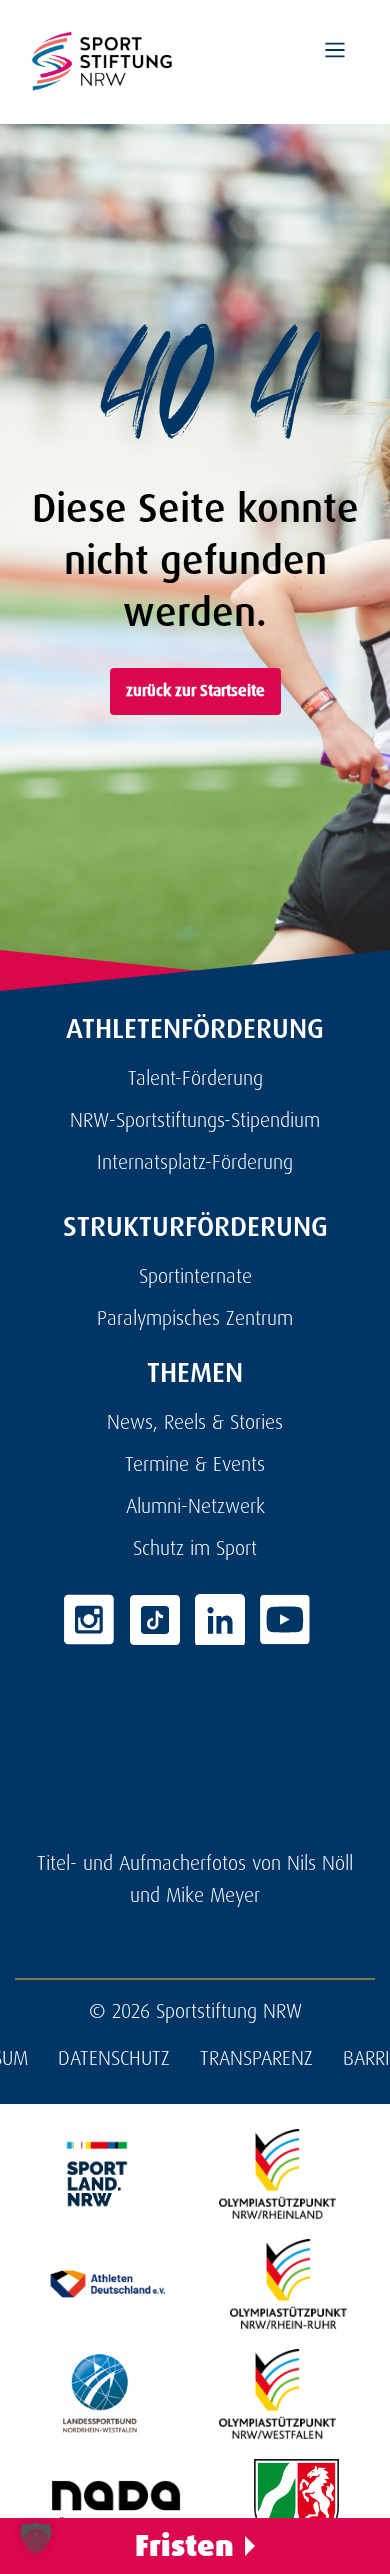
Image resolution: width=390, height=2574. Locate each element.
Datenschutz (114, 2058)
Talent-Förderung (195, 1078)
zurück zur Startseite (195, 690)
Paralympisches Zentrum (195, 1318)
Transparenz (256, 2058)
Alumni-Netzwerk (195, 1506)
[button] (36, 2538)
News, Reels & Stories (195, 1422)
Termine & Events (195, 1464)
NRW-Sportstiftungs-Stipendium (195, 1120)
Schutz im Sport (195, 1548)
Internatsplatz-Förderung (195, 1162)
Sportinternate (195, 1276)
